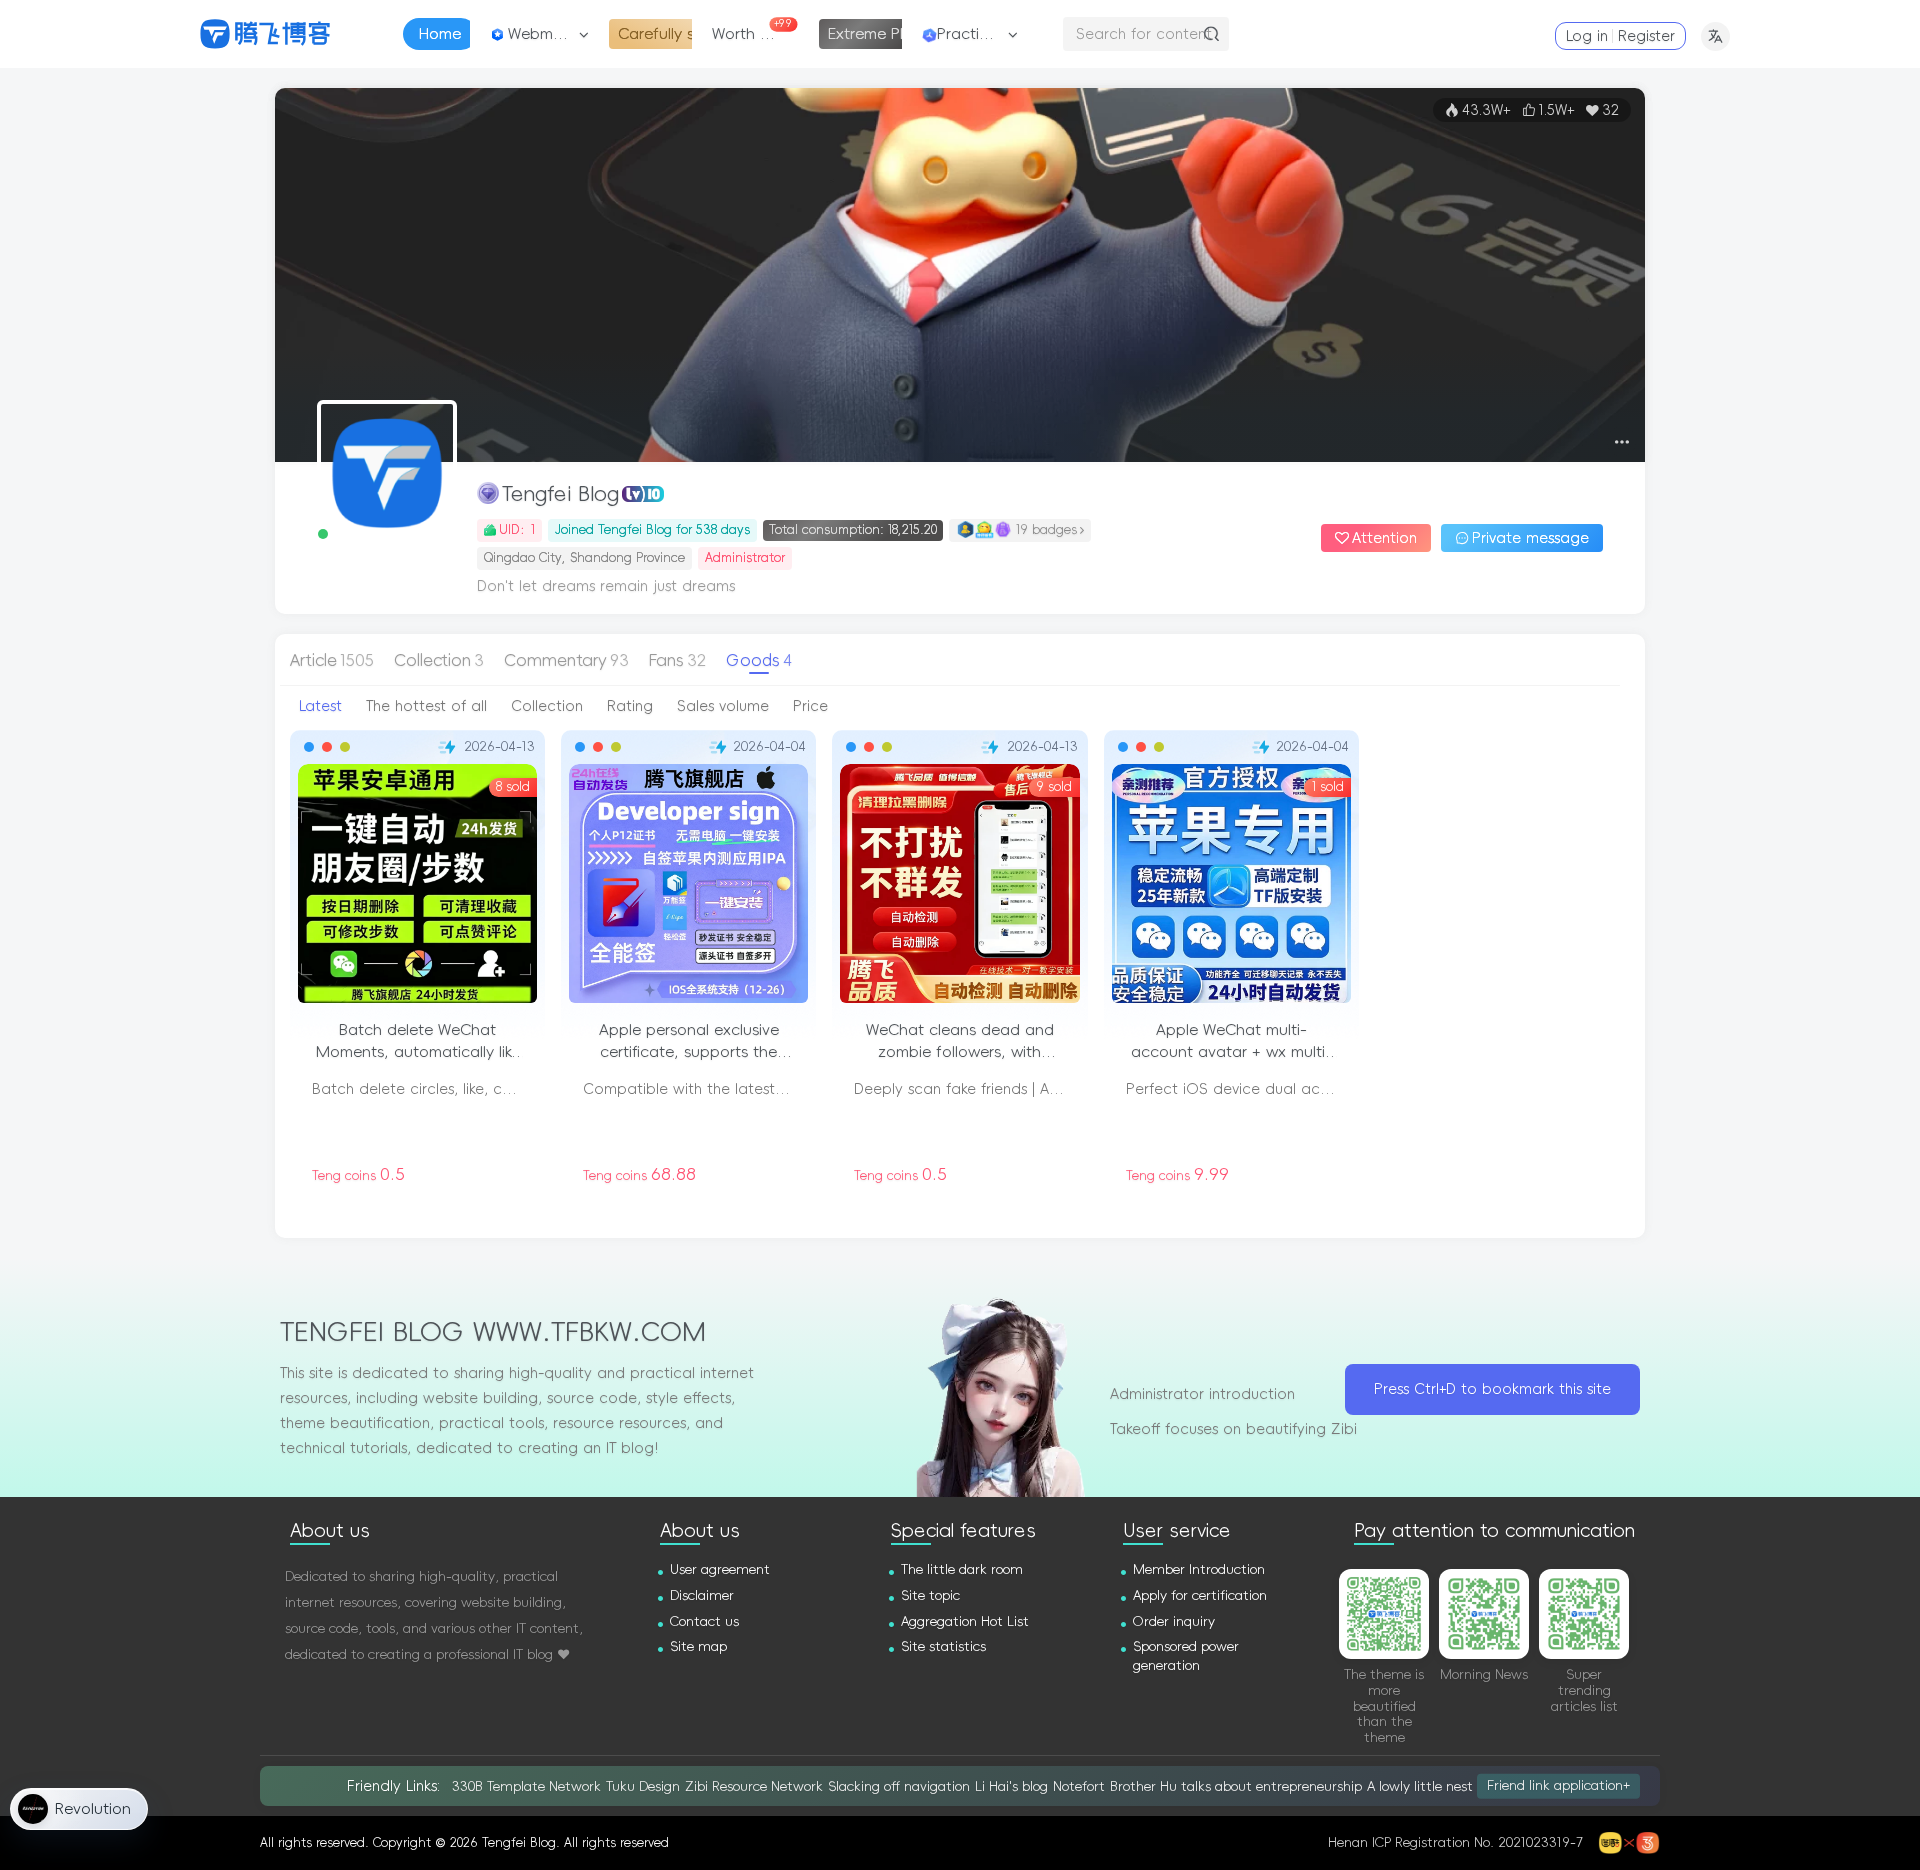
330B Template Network (526, 1786)
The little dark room (962, 1569)
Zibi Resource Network (754, 1786)
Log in (1587, 36)
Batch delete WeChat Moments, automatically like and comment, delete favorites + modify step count (418, 1042)
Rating (630, 706)
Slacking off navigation (899, 1786)
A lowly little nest (1420, 1786)
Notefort (1079, 1786)
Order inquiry (1174, 1621)
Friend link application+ (1558, 1785)
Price (810, 706)
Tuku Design (643, 1786)
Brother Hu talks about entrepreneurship (1236, 1786)
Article (332, 660)
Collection (439, 660)
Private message (1530, 538)
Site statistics (943, 1646)
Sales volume (723, 706)
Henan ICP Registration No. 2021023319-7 (1455, 1842)
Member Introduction (1199, 1569)
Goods (759, 660)
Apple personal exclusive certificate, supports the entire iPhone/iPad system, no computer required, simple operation (688, 1042)
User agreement (720, 1569)
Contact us (704, 1621)
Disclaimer (702, 1595)
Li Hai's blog (1011, 1786)
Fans (677, 660)
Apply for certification (1200, 1595)
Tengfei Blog (560, 494)
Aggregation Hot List (965, 1621)
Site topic (930, 1595)
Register (1646, 36)
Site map (698, 1646)
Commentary (566, 660)
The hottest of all (426, 706)
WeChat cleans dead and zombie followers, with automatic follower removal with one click (960, 1042)
